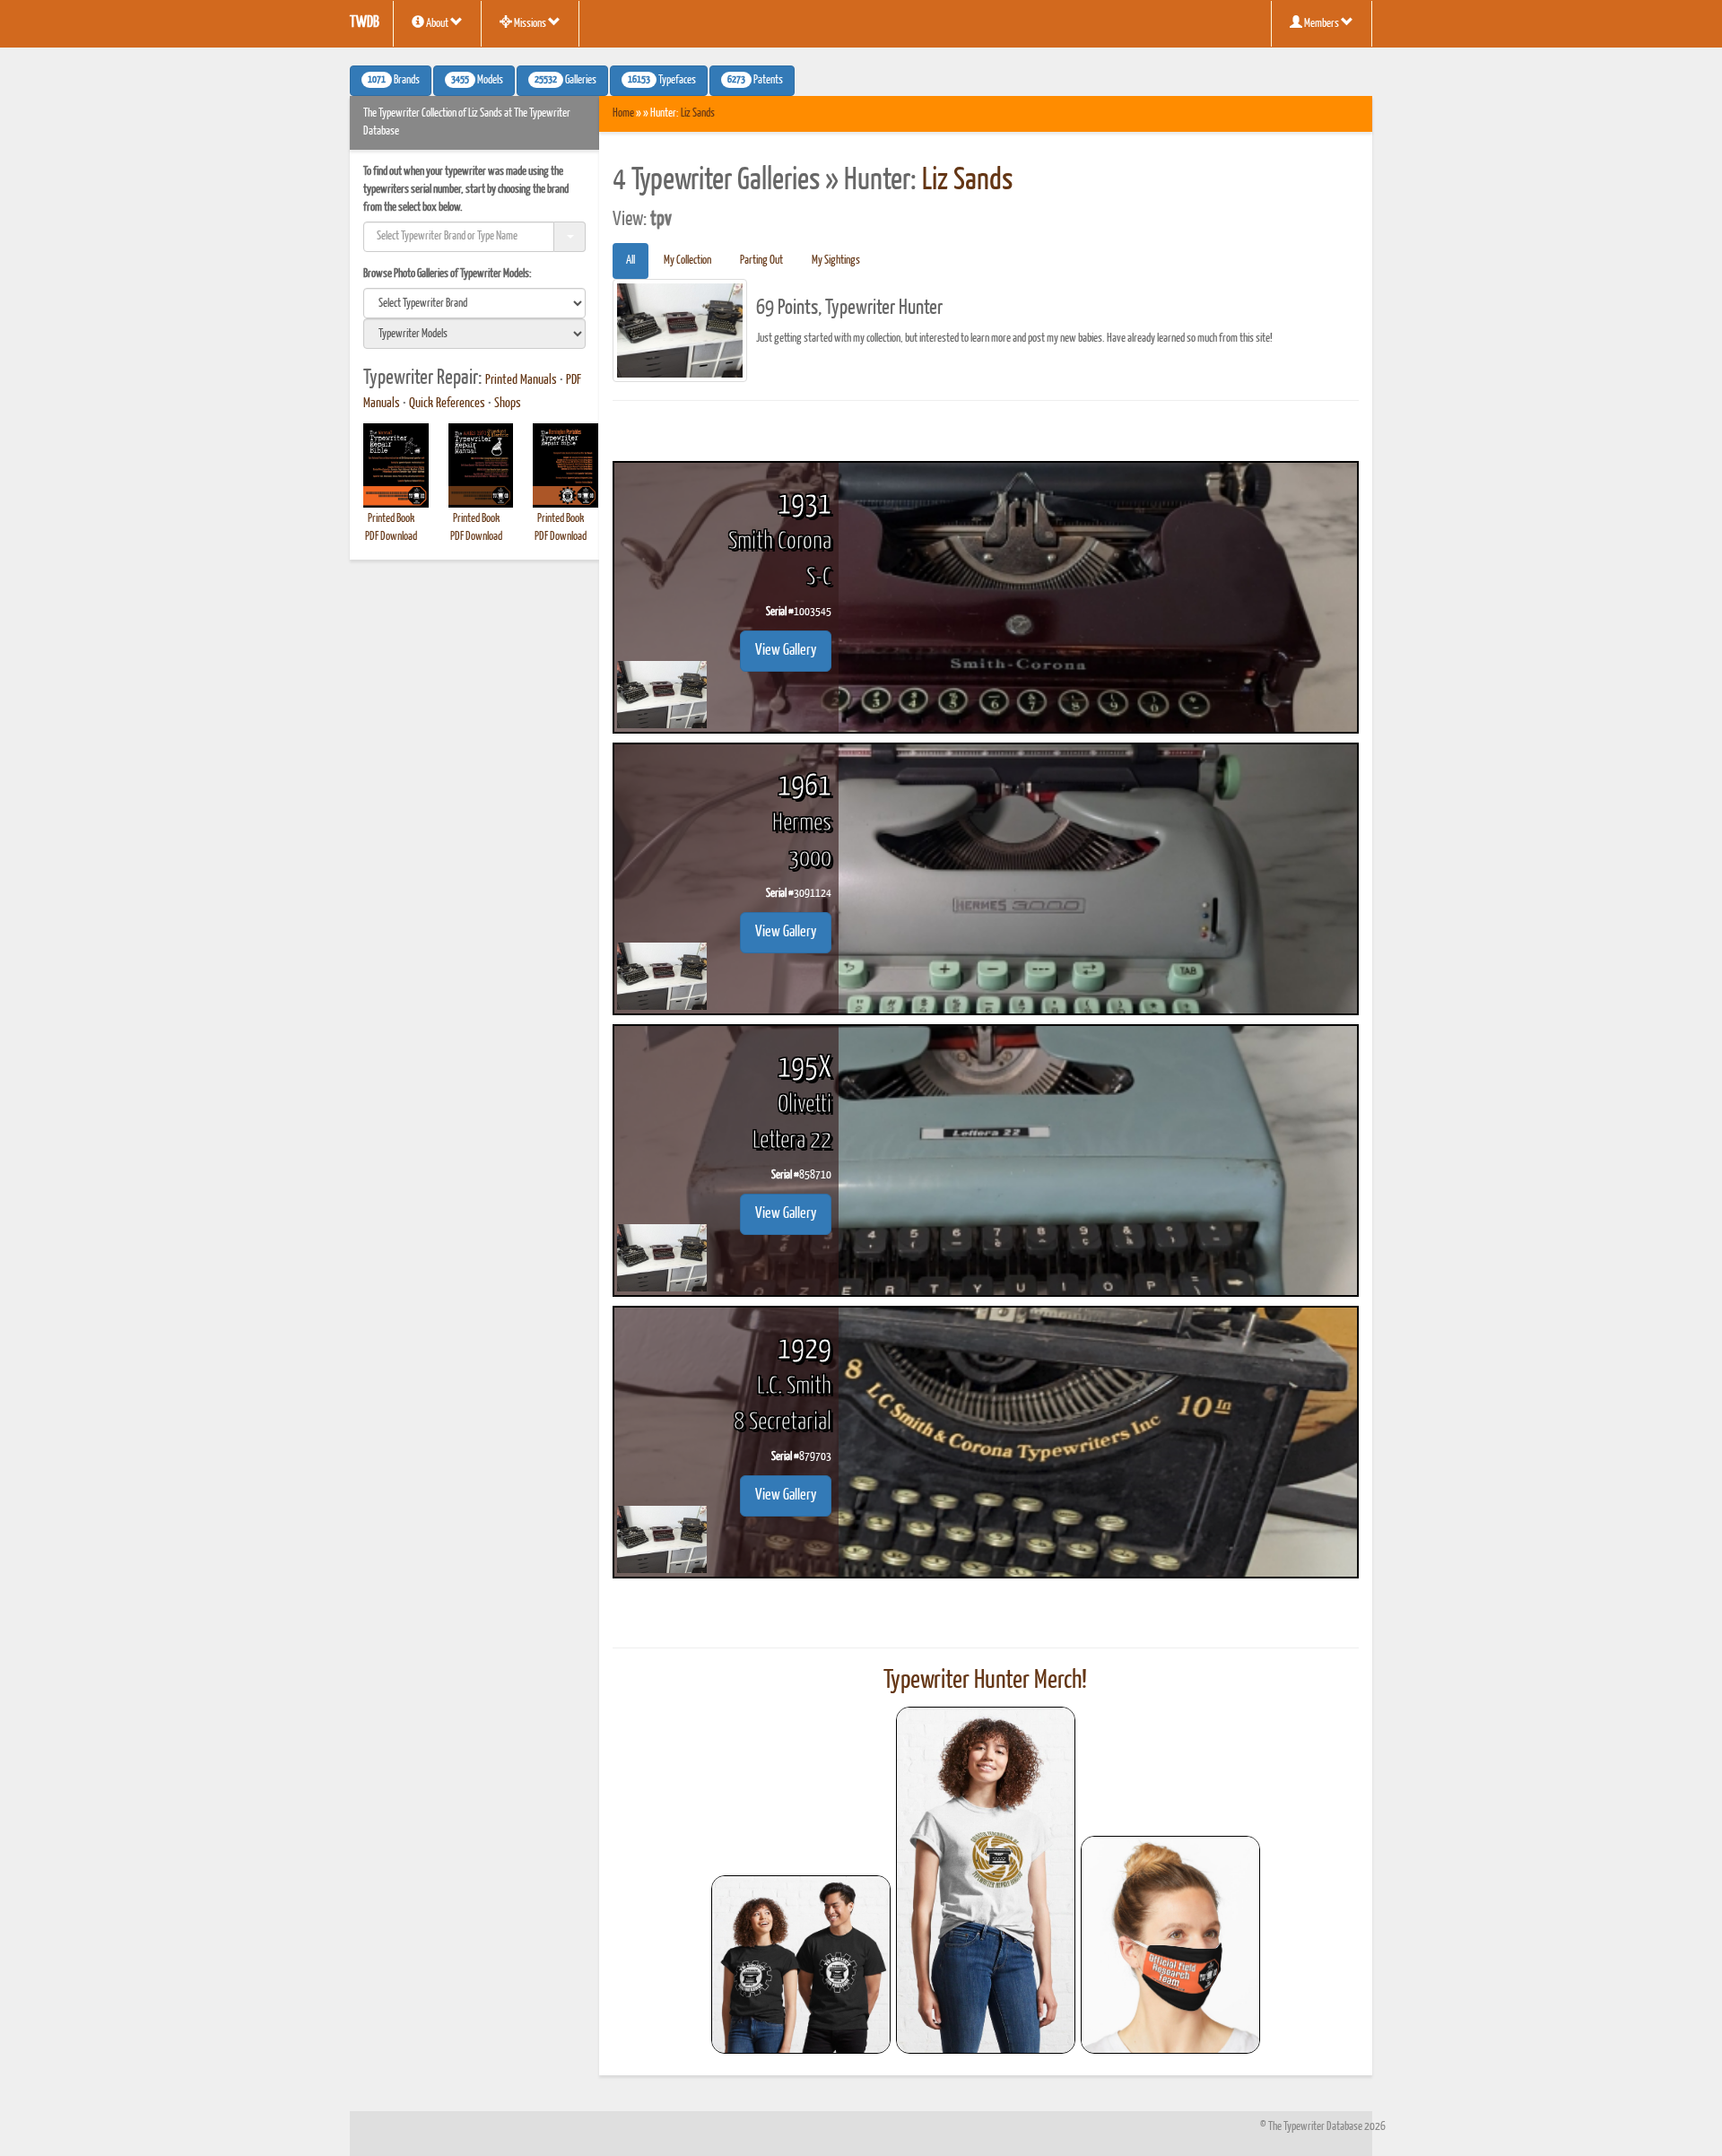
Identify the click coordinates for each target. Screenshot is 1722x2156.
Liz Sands (698, 113)
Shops (508, 404)
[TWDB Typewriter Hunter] (801, 1965)
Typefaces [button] (662, 81)
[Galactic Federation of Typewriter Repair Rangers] (986, 1881)
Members (1322, 24)
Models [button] (477, 81)
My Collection (687, 261)
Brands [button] (394, 81)
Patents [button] (755, 81)
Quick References (447, 404)
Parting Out (761, 261)
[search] (474, 303)
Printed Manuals (521, 380)
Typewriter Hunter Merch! (985, 1681)
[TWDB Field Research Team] (1170, 1945)
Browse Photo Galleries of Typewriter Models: (448, 274)
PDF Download (391, 537)
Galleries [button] (565, 81)
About (437, 24)
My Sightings (836, 261)
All (631, 261)
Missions (530, 24)
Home (623, 113)
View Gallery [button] (786, 651)
